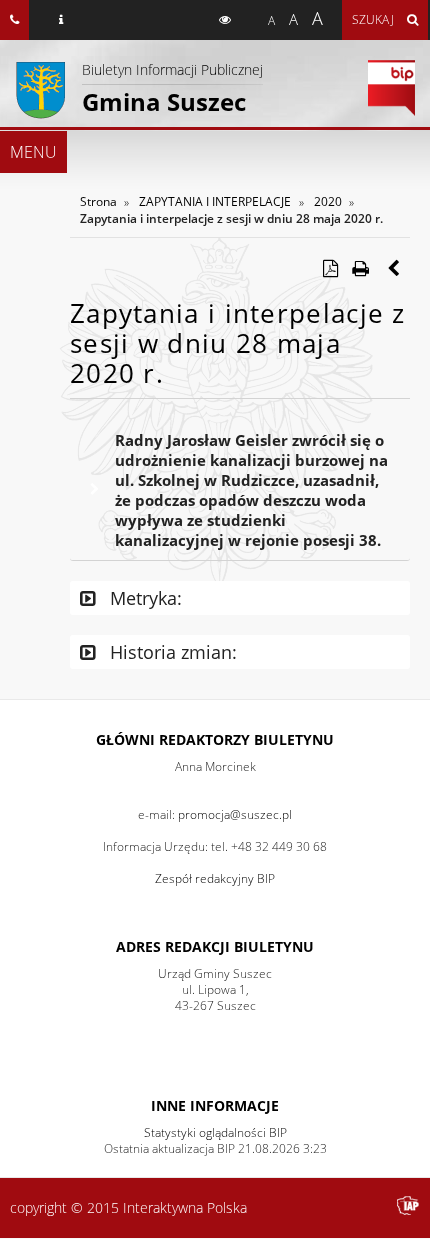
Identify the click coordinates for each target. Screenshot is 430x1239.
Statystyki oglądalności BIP (215, 1132)
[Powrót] (395, 268)
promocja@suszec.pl (235, 814)
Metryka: (143, 598)
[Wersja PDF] (330, 268)
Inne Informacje (215, 1105)
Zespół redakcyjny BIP (215, 878)
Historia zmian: (171, 652)
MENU (33, 152)
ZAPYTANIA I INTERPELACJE (215, 201)
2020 (328, 201)
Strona (98, 201)
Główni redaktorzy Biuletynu (215, 739)
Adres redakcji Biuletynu (215, 946)
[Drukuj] (360, 268)
